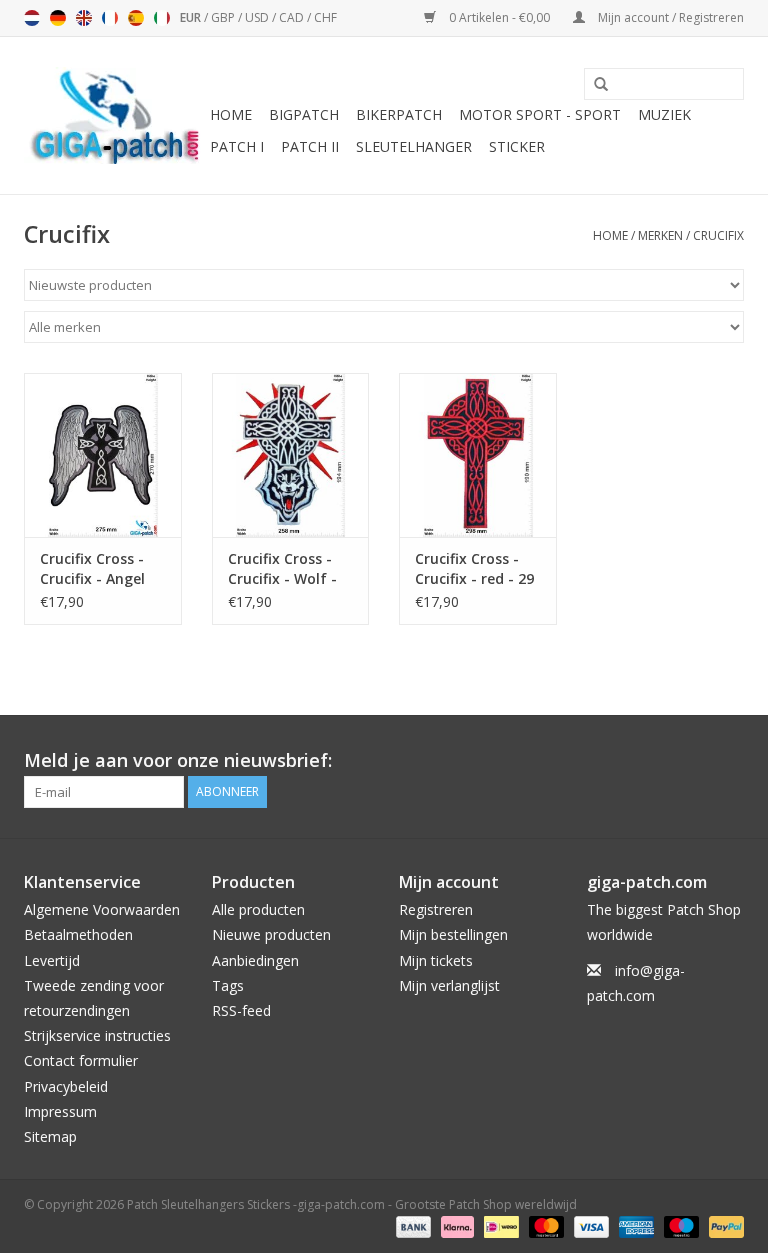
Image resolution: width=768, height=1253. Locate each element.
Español (136, 18)
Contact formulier (81, 1060)
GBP (224, 17)
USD (258, 17)
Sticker (517, 146)
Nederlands (32, 18)
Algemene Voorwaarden (102, 909)
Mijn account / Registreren (669, 17)
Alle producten (258, 909)
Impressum (60, 1111)
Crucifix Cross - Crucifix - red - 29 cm (474, 569)
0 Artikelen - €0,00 (499, 17)
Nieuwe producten (271, 934)
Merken (660, 235)
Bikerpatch (399, 114)
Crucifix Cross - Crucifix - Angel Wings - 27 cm (92, 569)
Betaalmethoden (78, 934)
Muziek (664, 114)
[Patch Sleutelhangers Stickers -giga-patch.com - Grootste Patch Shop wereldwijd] (114, 115)
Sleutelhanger (414, 146)
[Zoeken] (594, 85)
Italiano (162, 18)
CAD (293, 17)
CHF (325, 17)
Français (110, 18)
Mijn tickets (436, 960)
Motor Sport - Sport (540, 114)
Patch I (237, 146)
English (84, 18)
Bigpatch (304, 114)
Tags (228, 985)
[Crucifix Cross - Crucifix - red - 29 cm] (478, 455)
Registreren (436, 909)
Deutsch (58, 18)
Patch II (310, 146)
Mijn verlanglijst (449, 985)
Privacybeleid (66, 1086)
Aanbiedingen (255, 960)
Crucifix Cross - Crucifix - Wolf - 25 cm (282, 569)
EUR (192, 17)
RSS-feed (241, 1010)
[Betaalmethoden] (411, 1225)
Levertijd (52, 960)
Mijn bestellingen (453, 934)
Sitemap (50, 1136)
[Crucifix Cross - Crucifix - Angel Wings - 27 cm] (103, 455)
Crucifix (718, 235)
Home (231, 114)
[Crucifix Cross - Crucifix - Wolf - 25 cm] (291, 455)
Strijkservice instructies (97, 1035)
